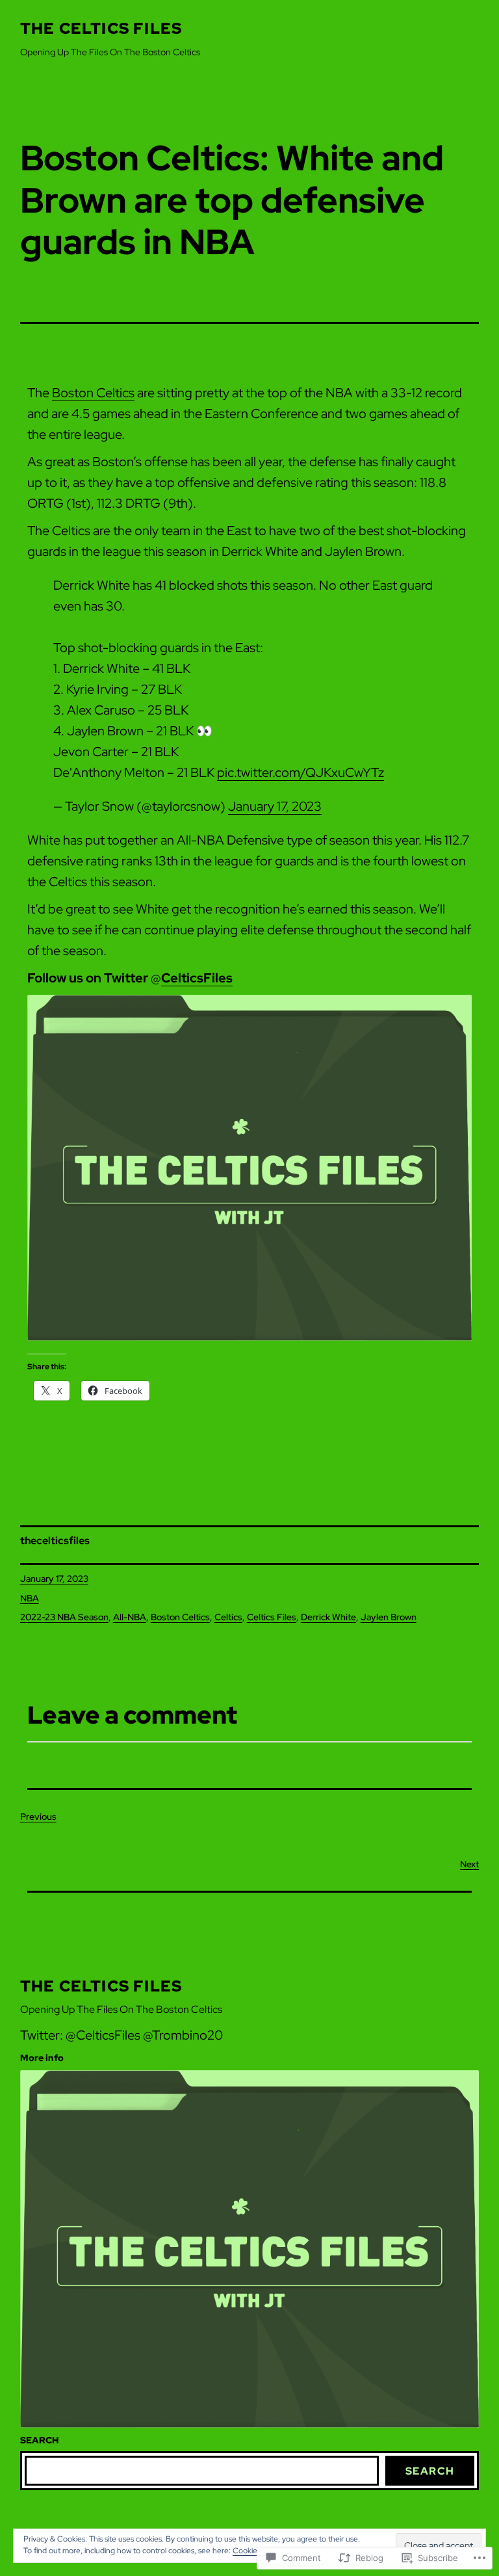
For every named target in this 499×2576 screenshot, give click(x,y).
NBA (30, 1598)
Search (430, 2471)
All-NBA (130, 1617)
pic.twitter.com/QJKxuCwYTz (301, 772)
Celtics (228, 1617)
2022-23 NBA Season (64, 1617)
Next (469, 1864)
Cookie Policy (256, 2551)
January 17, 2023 (275, 806)
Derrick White (328, 1617)
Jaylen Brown (389, 1617)
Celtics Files (272, 1617)
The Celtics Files (101, 28)
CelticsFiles (197, 978)
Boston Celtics (93, 393)
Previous (38, 1817)
